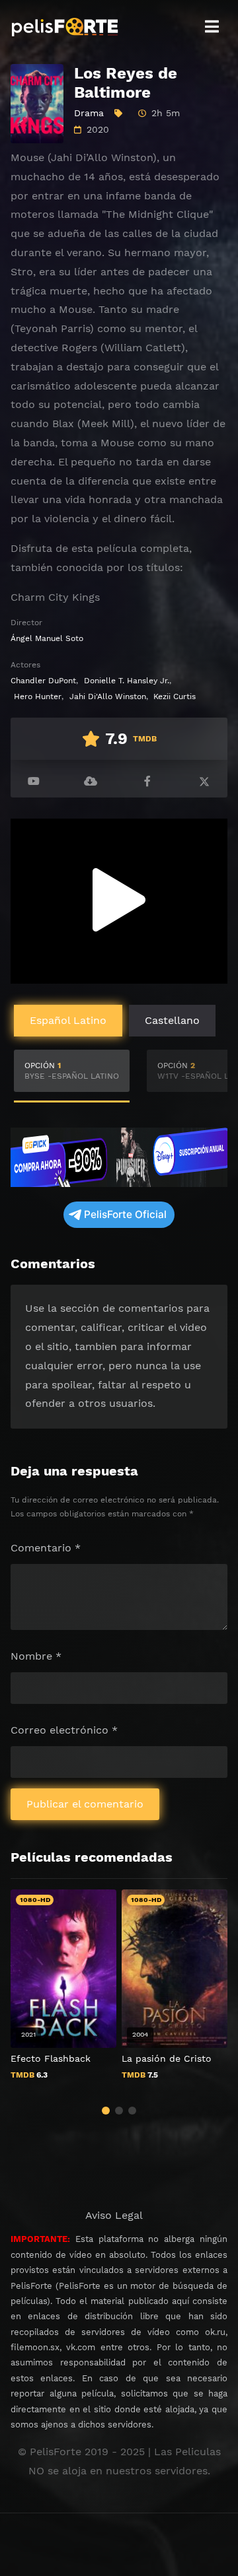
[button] (106, 2111)
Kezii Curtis (175, 696)
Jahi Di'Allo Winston (108, 696)
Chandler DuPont (43, 681)
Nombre (36, 1656)
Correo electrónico (64, 1730)
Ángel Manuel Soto (47, 638)
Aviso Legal (114, 2215)
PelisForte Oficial (125, 1214)
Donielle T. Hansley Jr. (127, 681)
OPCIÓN (72, 1071)
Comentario (46, 1548)
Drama (89, 113)
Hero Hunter (38, 696)
